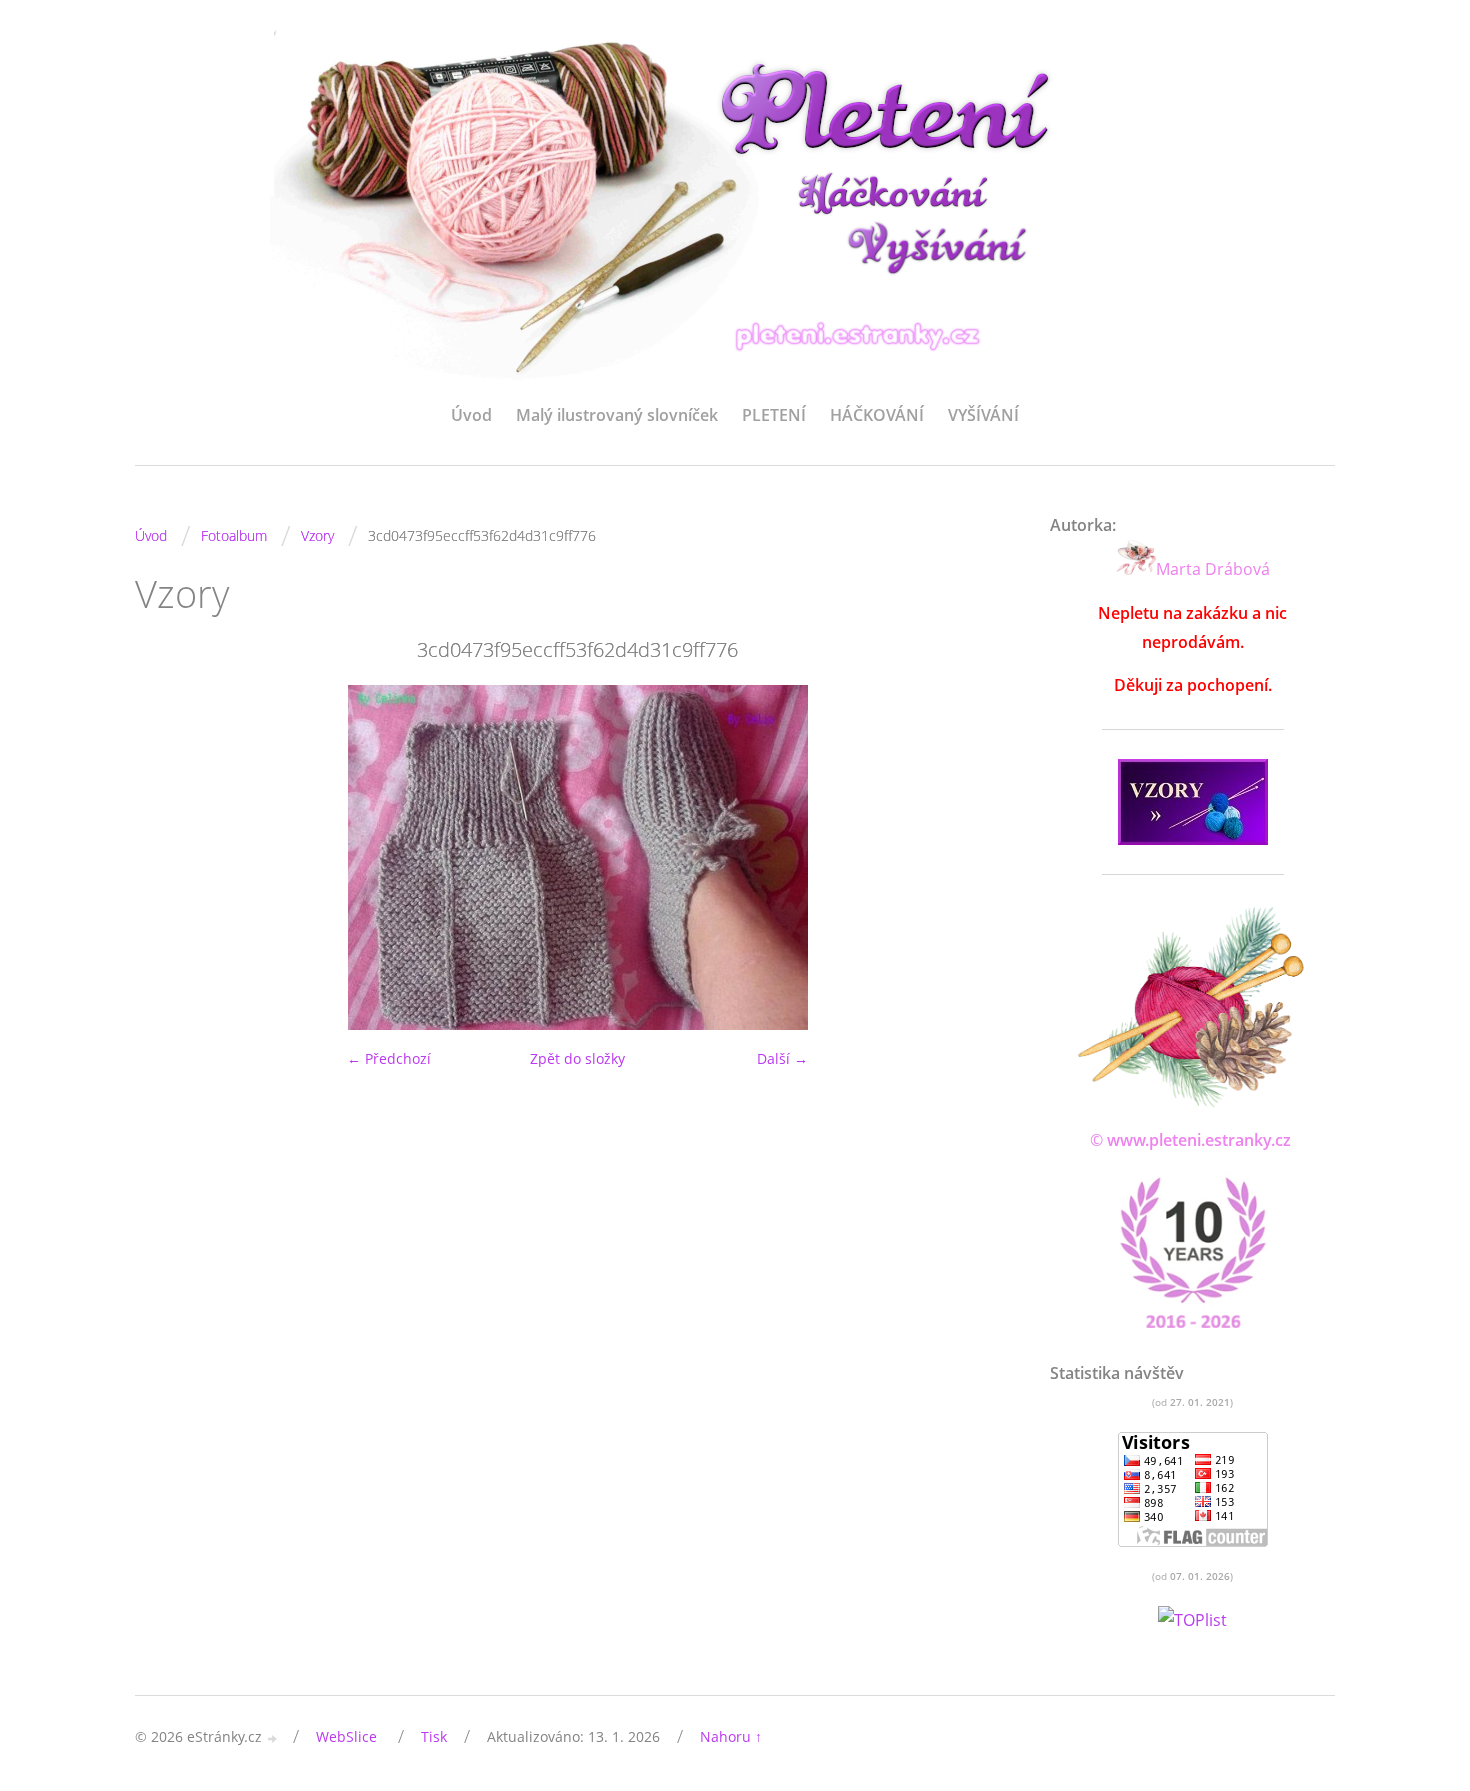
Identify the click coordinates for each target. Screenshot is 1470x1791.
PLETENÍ (774, 415)
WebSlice (346, 1736)
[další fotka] (987, 857)
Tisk (434, 1736)
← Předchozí (389, 1058)
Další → (782, 1058)
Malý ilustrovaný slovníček (617, 415)
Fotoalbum (234, 535)
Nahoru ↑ (731, 1736)
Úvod (471, 415)
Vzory (317, 535)
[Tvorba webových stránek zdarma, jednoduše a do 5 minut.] (273, 1738)
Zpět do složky (577, 1058)
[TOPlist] (1192, 1620)
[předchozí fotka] (167, 857)
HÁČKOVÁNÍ (877, 415)
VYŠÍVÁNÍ (983, 415)
